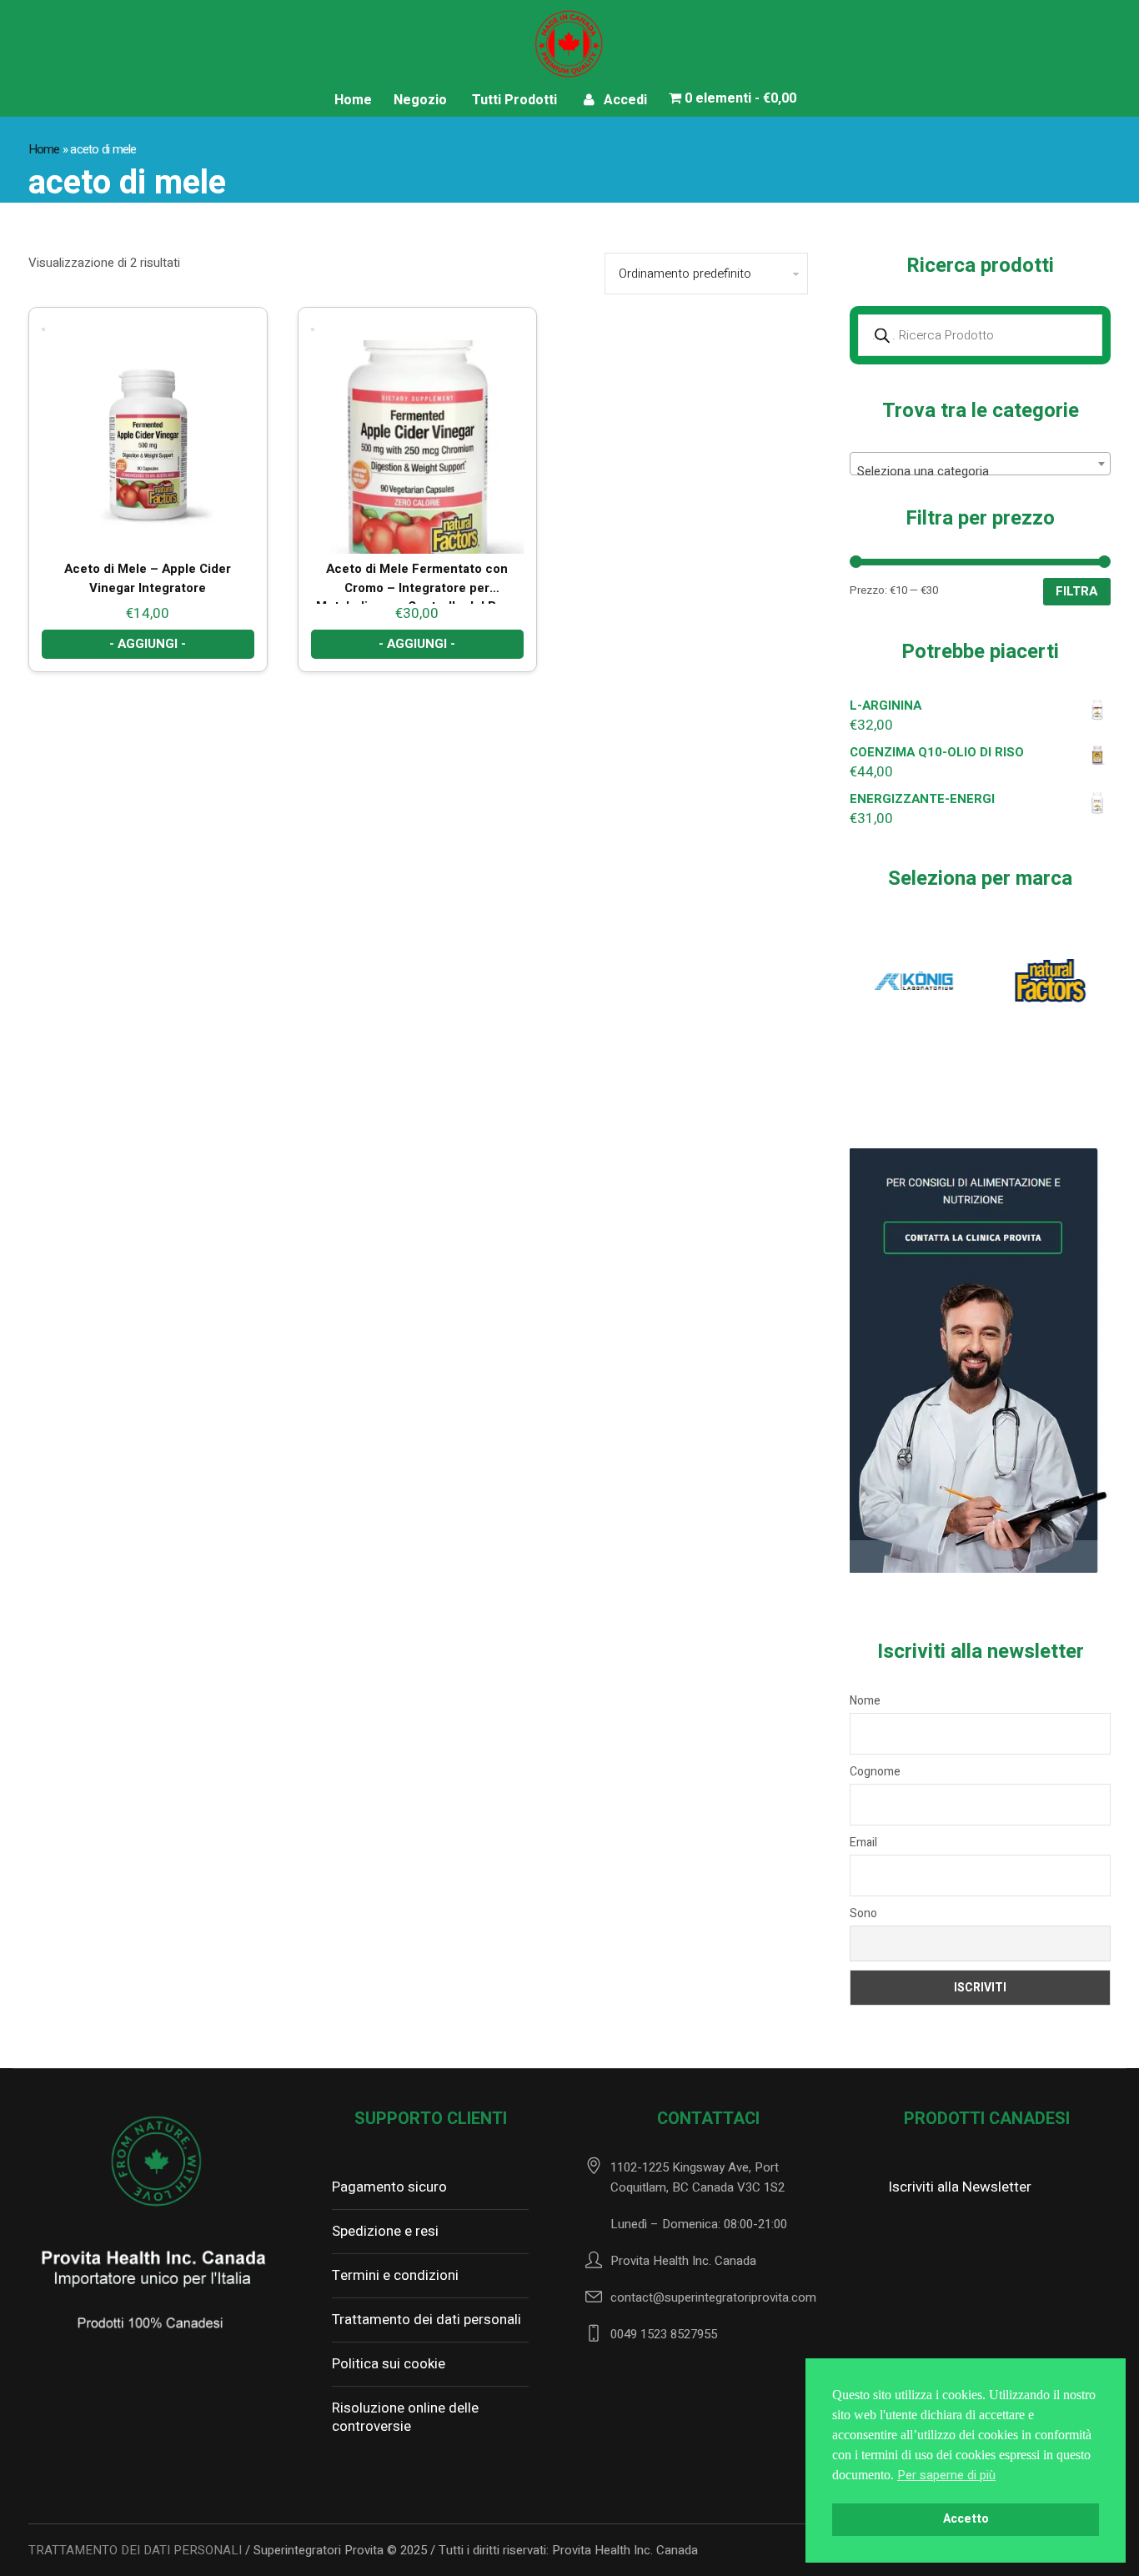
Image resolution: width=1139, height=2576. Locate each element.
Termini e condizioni (395, 2275)
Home (44, 149)
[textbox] (981, 471)
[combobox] (981, 464)
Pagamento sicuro (389, 2187)
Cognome (875, 1772)
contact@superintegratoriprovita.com (713, 2297)
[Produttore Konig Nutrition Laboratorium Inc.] (914, 980)
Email (863, 1843)
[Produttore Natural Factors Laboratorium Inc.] (1046, 980)
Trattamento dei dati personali (426, 2320)
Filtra (1077, 591)
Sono (863, 1913)
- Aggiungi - (148, 644)
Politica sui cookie (389, 2364)
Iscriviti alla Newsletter (960, 2187)
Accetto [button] (966, 2519)
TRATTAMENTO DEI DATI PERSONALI (135, 2550)
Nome (865, 1701)
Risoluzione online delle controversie (405, 2417)
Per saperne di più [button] (946, 2475)
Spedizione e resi (385, 2231)
